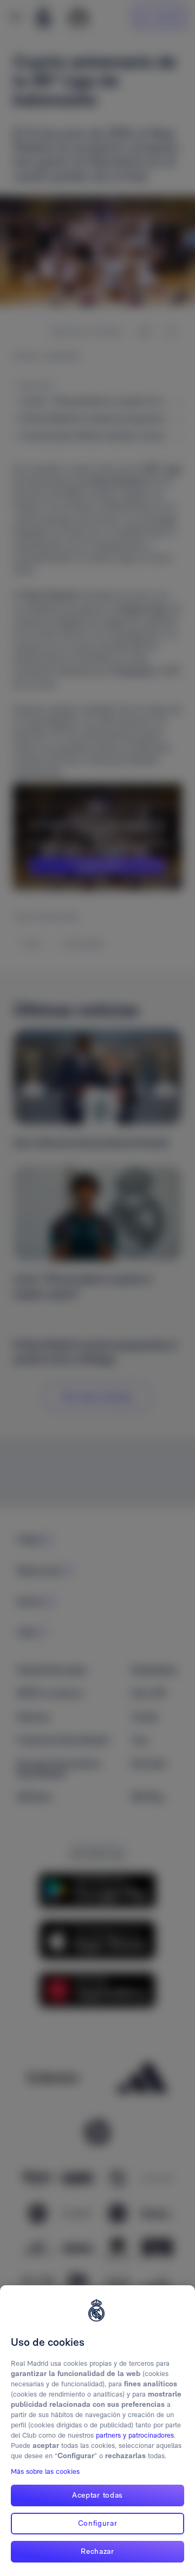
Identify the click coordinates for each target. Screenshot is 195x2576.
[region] (97, 2431)
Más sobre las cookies (45, 2471)
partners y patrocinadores (135, 2435)
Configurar (98, 2523)
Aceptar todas (97, 2495)
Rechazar (97, 2551)
